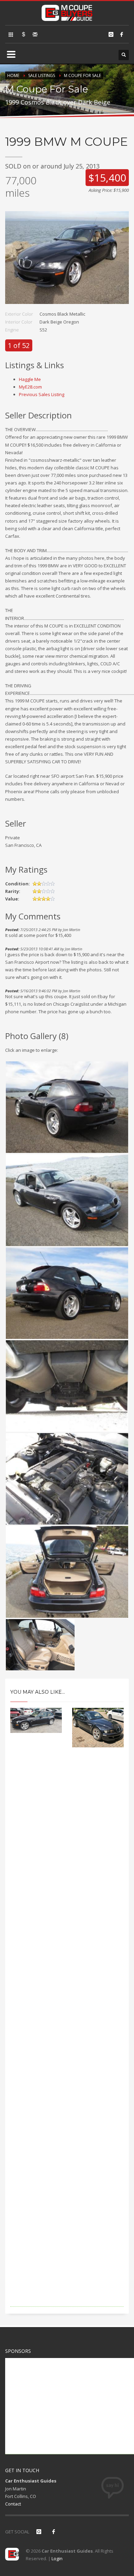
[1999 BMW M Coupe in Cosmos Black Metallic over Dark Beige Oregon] (67, 261)
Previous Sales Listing (42, 394)
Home (13, 75)
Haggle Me (30, 379)
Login (57, 2558)
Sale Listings (42, 75)
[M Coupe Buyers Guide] (67, 12)
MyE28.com (30, 387)
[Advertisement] (67, 2037)
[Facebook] (122, 34)
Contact (13, 2504)
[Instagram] (111, 34)
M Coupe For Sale (82, 75)
